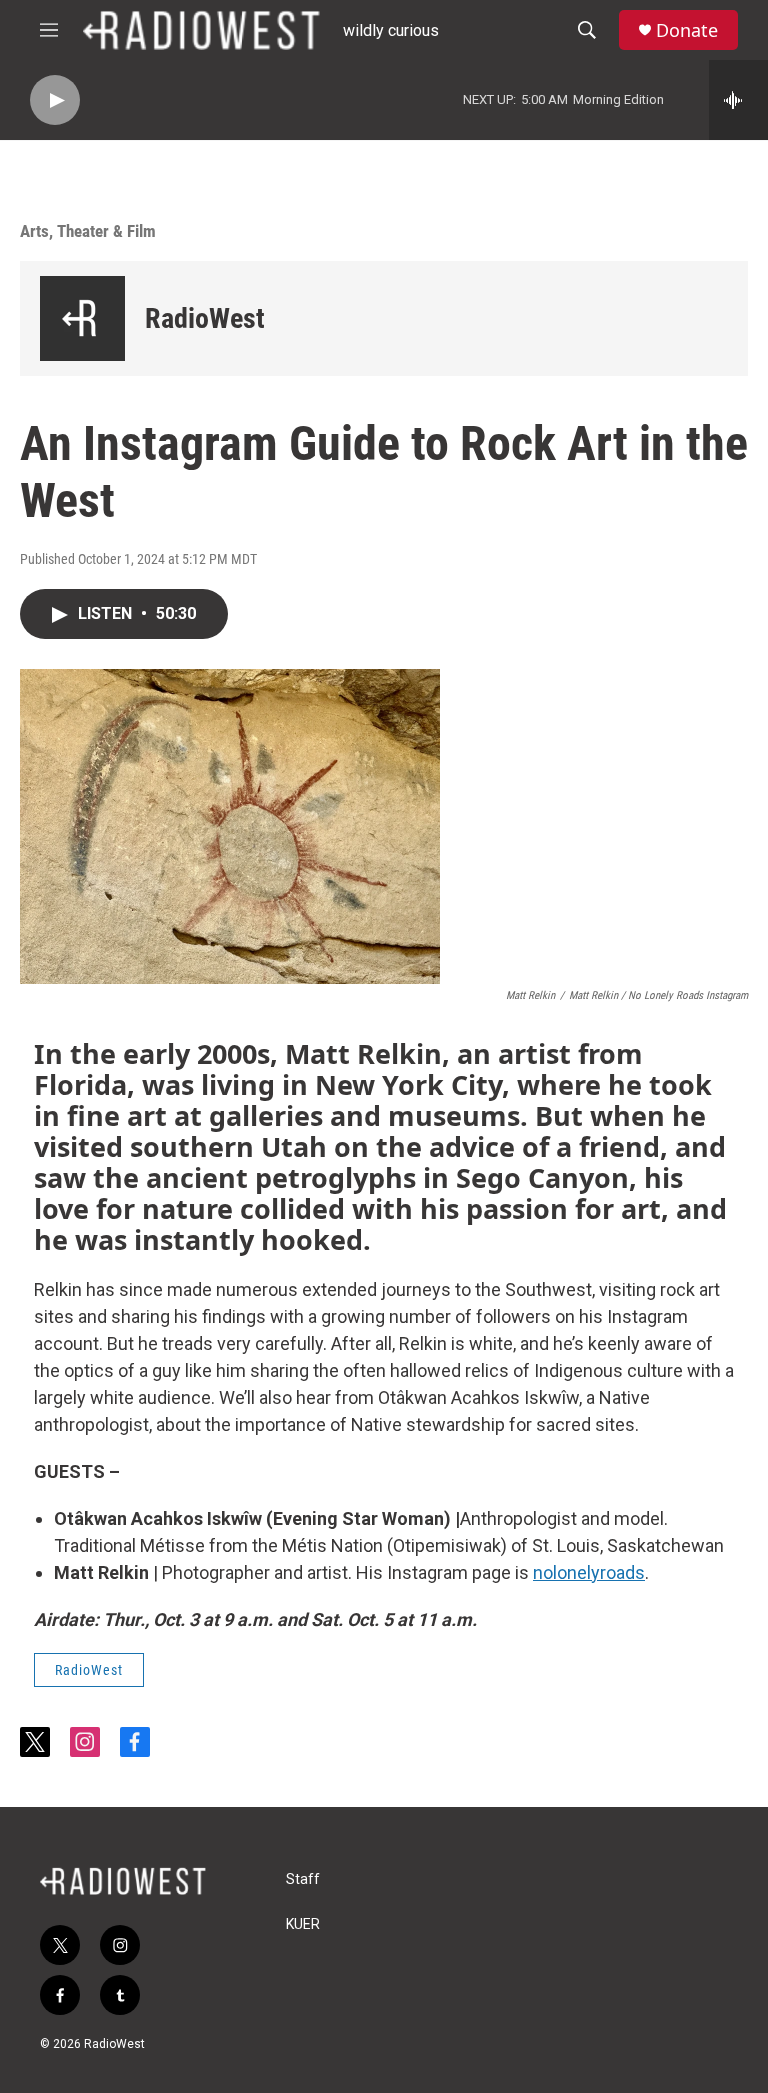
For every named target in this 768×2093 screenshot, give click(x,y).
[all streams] (738, 100)
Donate (687, 30)
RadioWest (205, 318)
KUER (303, 1924)
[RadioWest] (82, 318)
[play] (55, 100)
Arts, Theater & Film (88, 231)
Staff (303, 1879)
